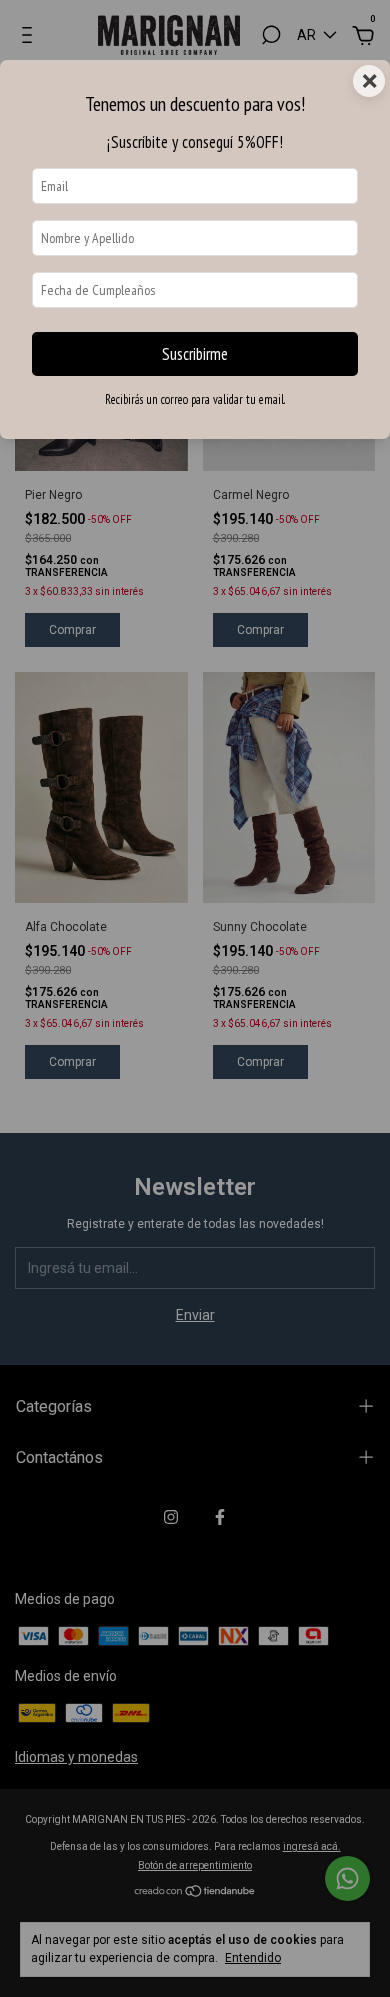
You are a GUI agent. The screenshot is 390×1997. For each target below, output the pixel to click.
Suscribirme (195, 354)
